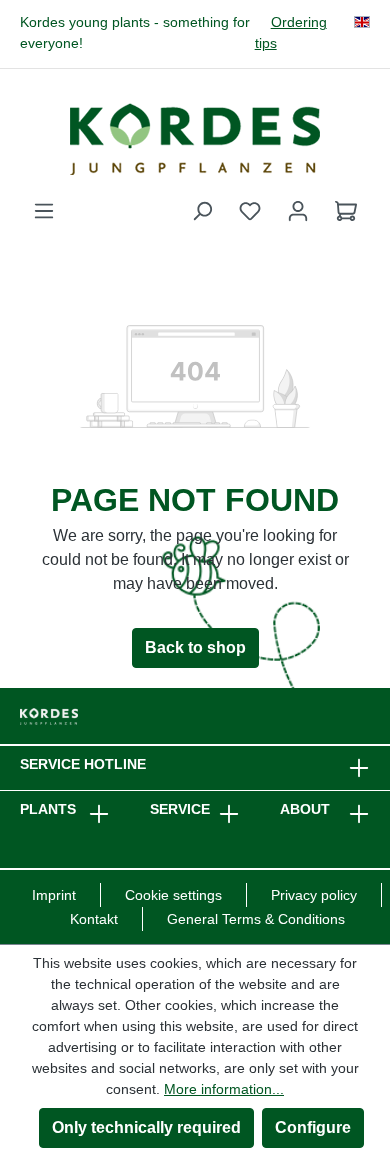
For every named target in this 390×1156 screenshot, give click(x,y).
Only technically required (146, 1127)
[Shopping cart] (346, 211)
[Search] (202, 211)
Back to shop (195, 647)
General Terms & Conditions (256, 919)
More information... (224, 1089)
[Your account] (298, 211)
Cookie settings (173, 895)
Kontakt (94, 919)
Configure (313, 1127)
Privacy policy (314, 895)
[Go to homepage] (195, 139)
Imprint (54, 895)
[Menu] (44, 211)
